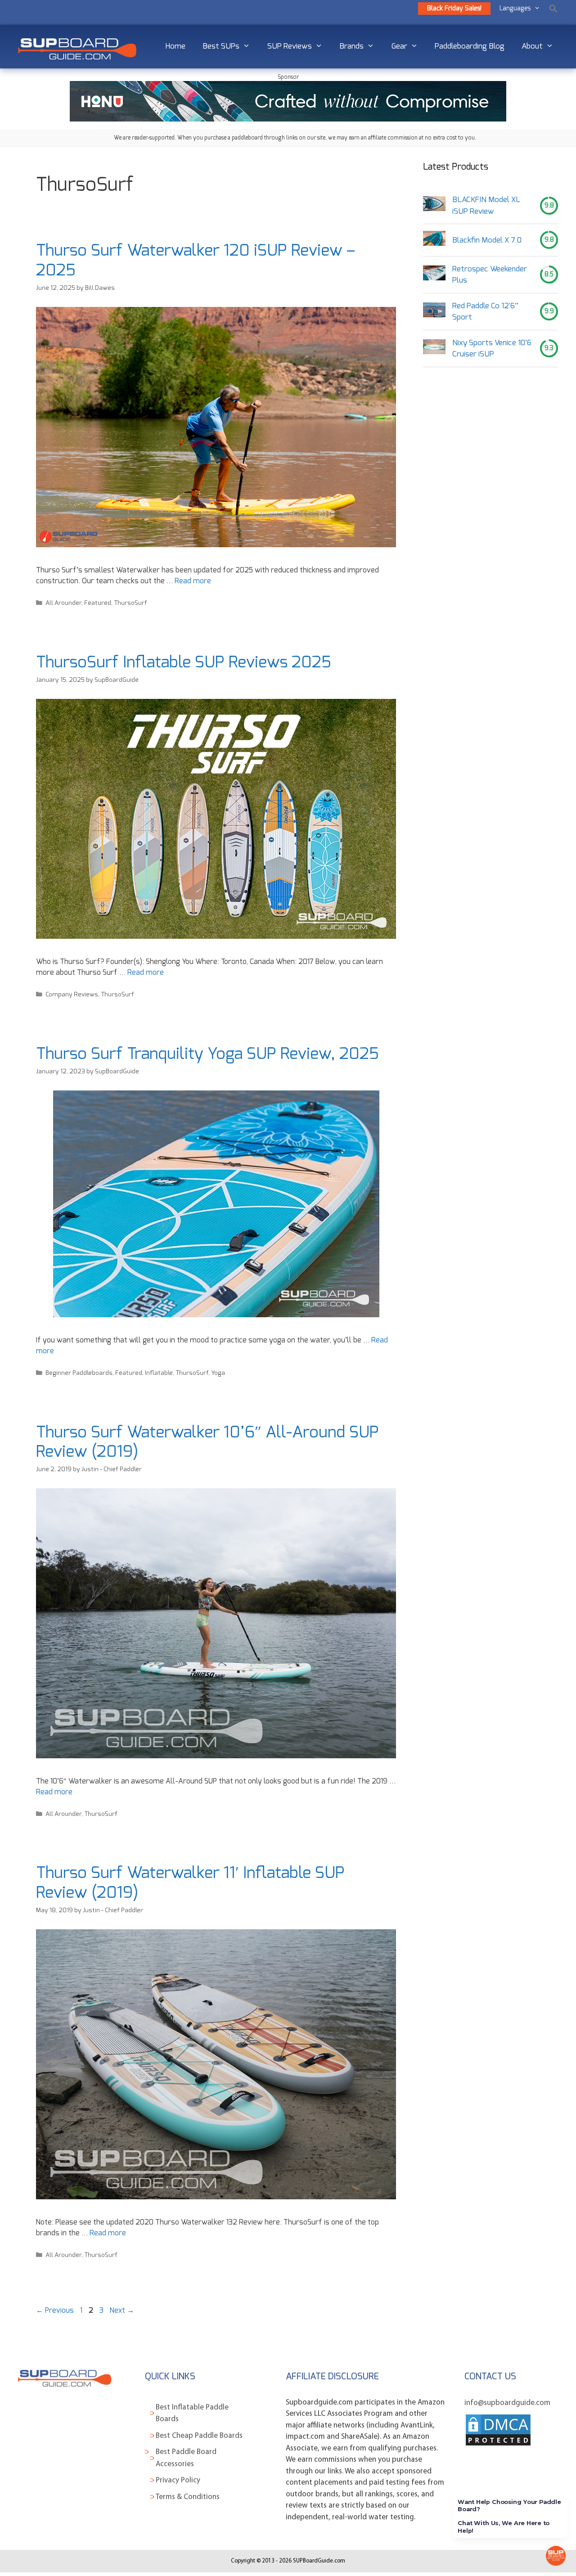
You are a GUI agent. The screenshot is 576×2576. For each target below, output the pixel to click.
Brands (351, 46)
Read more (193, 581)
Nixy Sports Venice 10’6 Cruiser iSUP (492, 349)
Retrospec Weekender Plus (490, 275)
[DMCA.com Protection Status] (498, 2445)
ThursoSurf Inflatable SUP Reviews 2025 (184, 662)
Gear (399, 46)
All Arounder (63, 603)
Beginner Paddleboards (79, 1373)
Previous (55, 2310)
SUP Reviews (290, 46)
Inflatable (159, 1373)
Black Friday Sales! (454, 9)
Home (175, 46)
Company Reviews (72, 995)
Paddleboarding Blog (470, 46)
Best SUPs (221, 46)
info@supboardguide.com (507, 2403)
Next (122, 2310)
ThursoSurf (130, 603)
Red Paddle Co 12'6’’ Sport (485, 312)
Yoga (218, 1373)
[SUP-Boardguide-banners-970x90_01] (288, 119)
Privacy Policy (178, 2480)
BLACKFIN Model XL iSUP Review (486, 205)
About (532, 46)
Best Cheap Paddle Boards (199, 2436)
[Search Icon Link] (553, 9)
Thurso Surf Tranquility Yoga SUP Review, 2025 (207, 1054)
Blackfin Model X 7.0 (487, 240)
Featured (98, 603)
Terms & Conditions (188, 2497)
